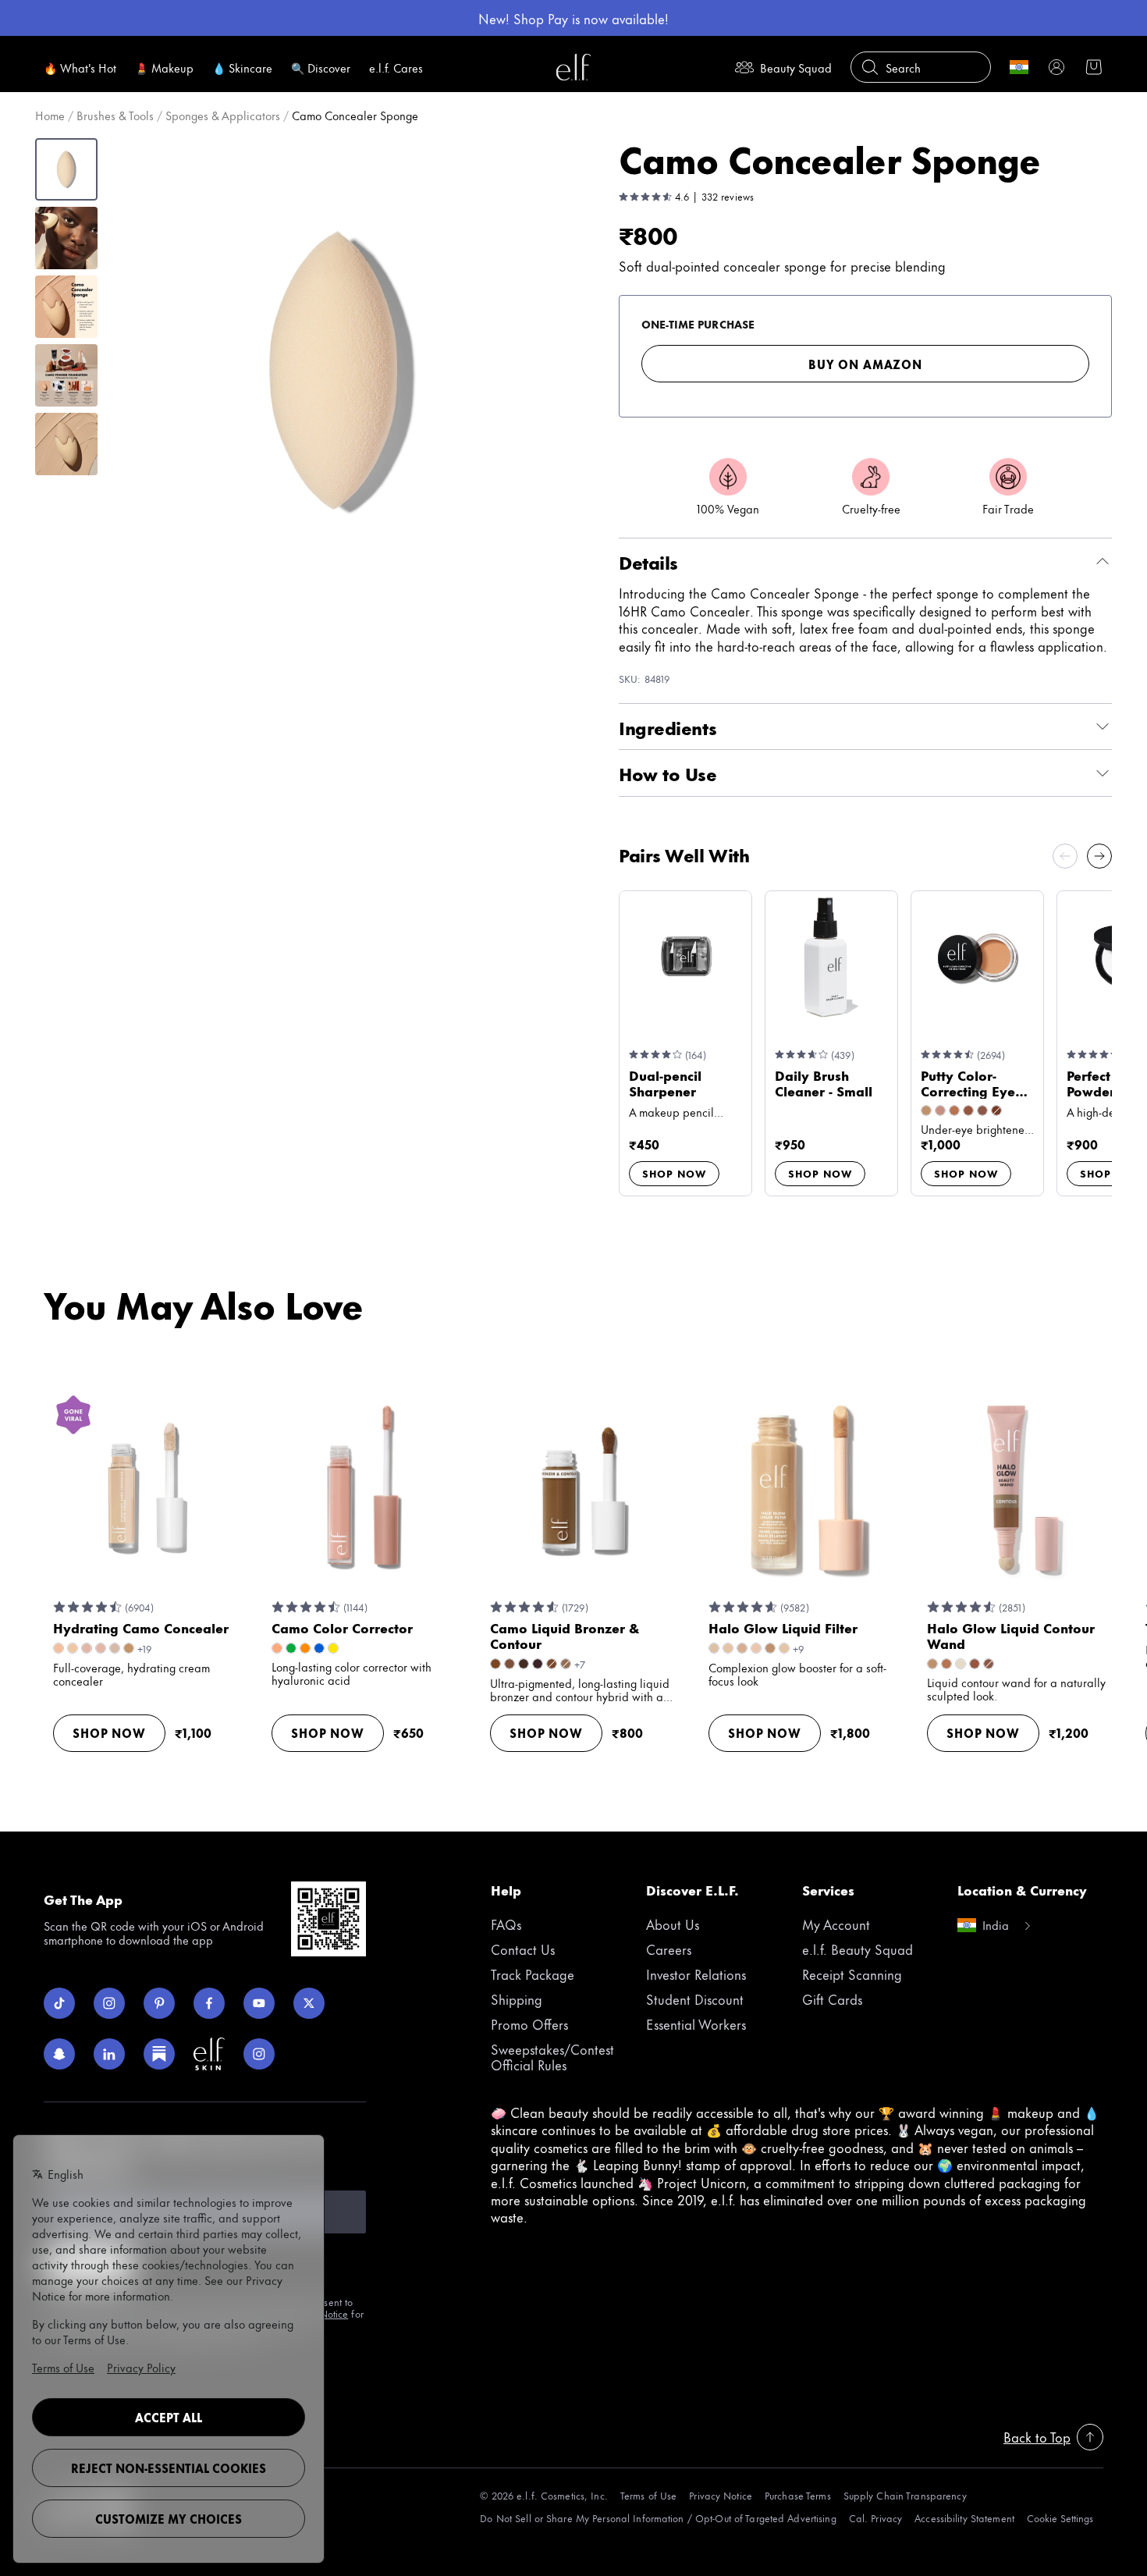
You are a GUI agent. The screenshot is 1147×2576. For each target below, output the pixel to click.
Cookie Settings (1060, 2518)
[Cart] (1094, 67)
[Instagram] (109, 2003)
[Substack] (159, 2054)
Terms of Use (648, 2495)
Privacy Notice (721, 2495)
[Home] (573, 67)
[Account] (1056, 67)
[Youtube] (259, 2003)
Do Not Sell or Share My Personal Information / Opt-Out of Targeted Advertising (658, 2518)
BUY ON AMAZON (865, 364)
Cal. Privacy (875, 2518)
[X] (309, 2003)
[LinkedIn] (109, 2054)
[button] (340, 371)
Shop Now (674, 1173)
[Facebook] (209, 2003)
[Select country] (1019, 67)
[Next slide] (1099, 856)
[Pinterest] (159, 2003)
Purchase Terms (798, 2495)
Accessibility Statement (964, 2518)
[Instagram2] (259, 2054)
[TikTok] (59, 2003)
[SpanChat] (59, 2054)
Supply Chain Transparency (905, 2495)
